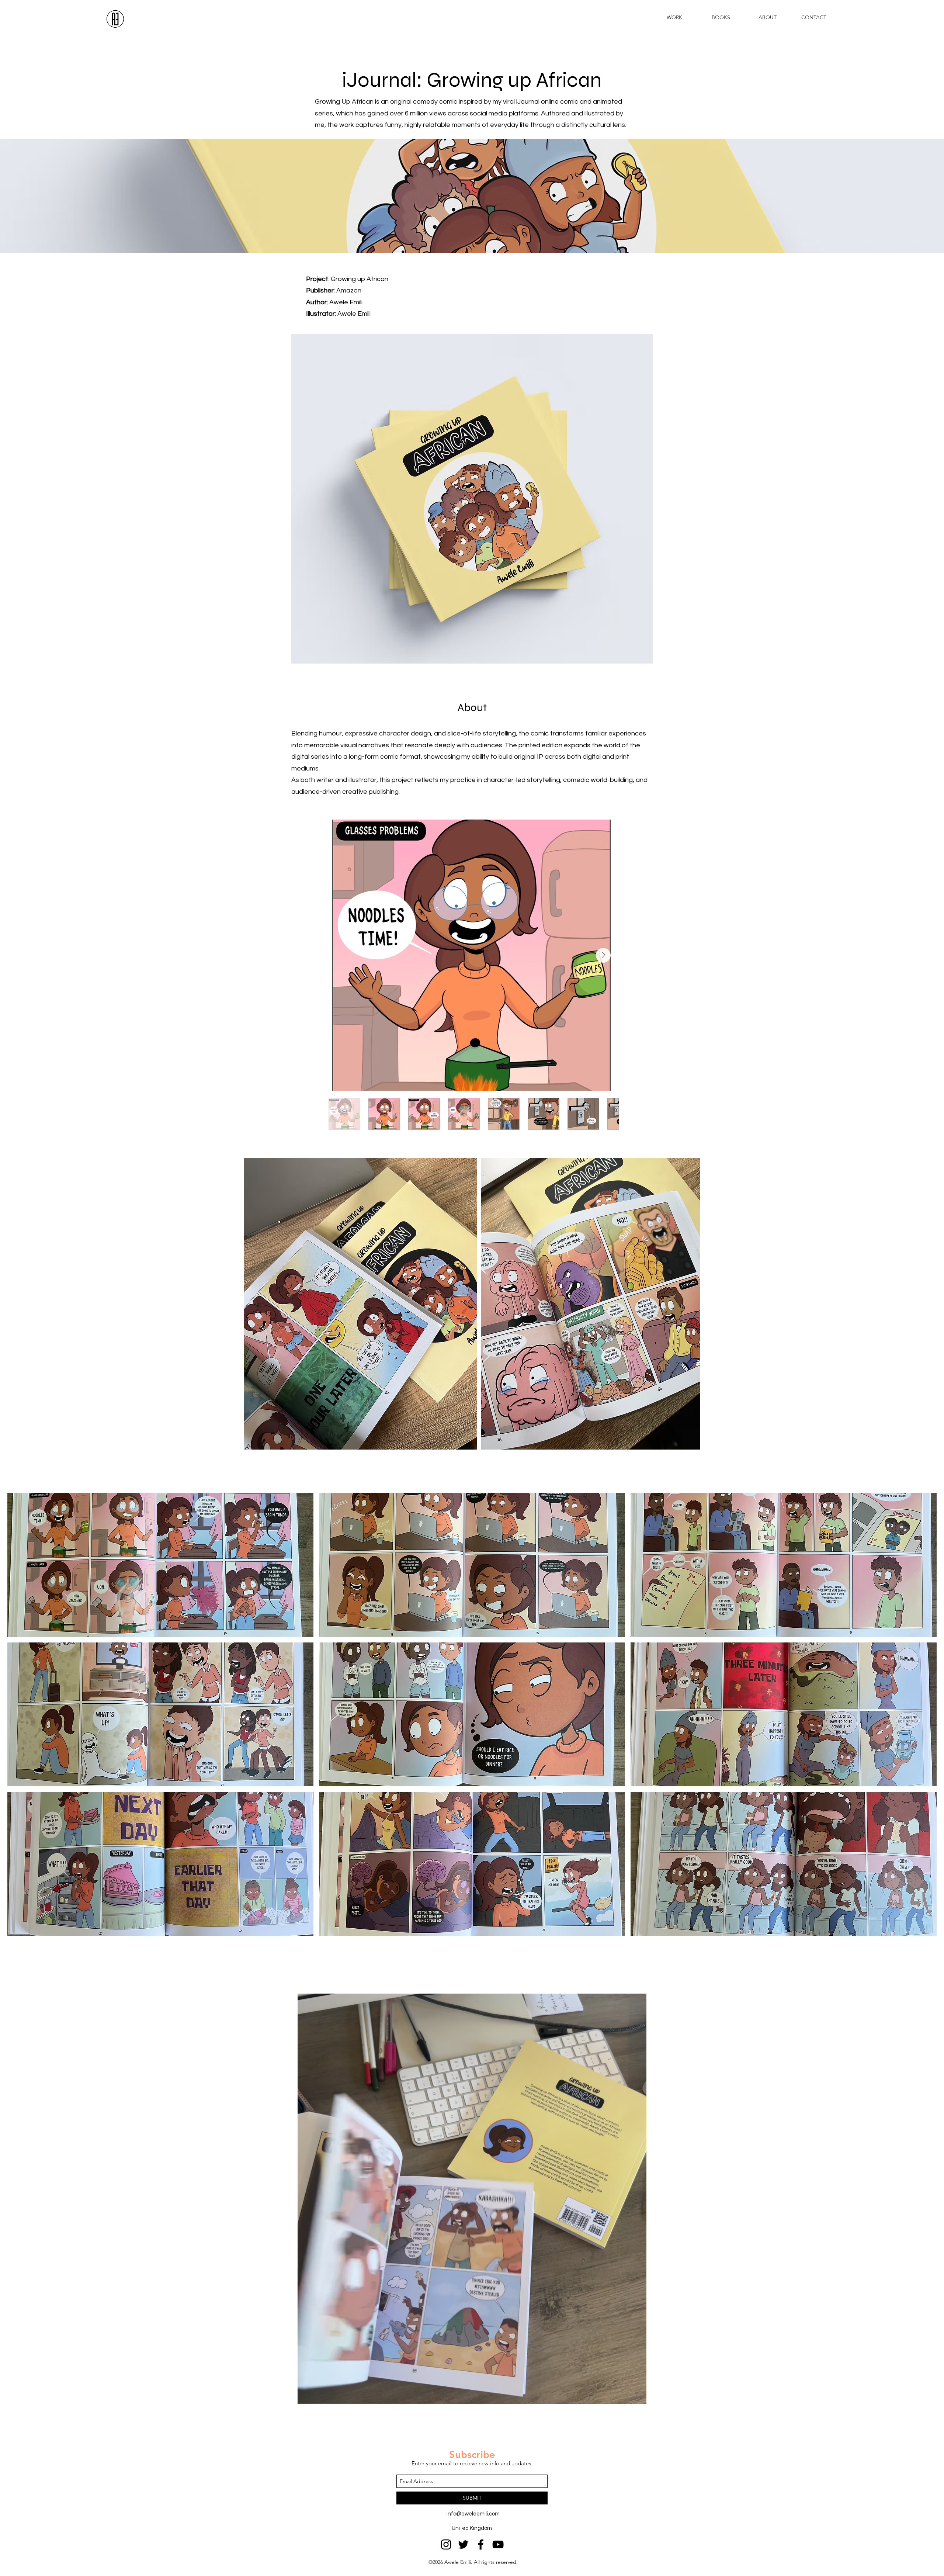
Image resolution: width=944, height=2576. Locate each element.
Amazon (349, 290)
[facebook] (481, 2544)
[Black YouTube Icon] (498, 2544)
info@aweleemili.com (473, 2514)
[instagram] (446, 2544)
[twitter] (463, 2544)
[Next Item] (603, 955)
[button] (160, 1565)
